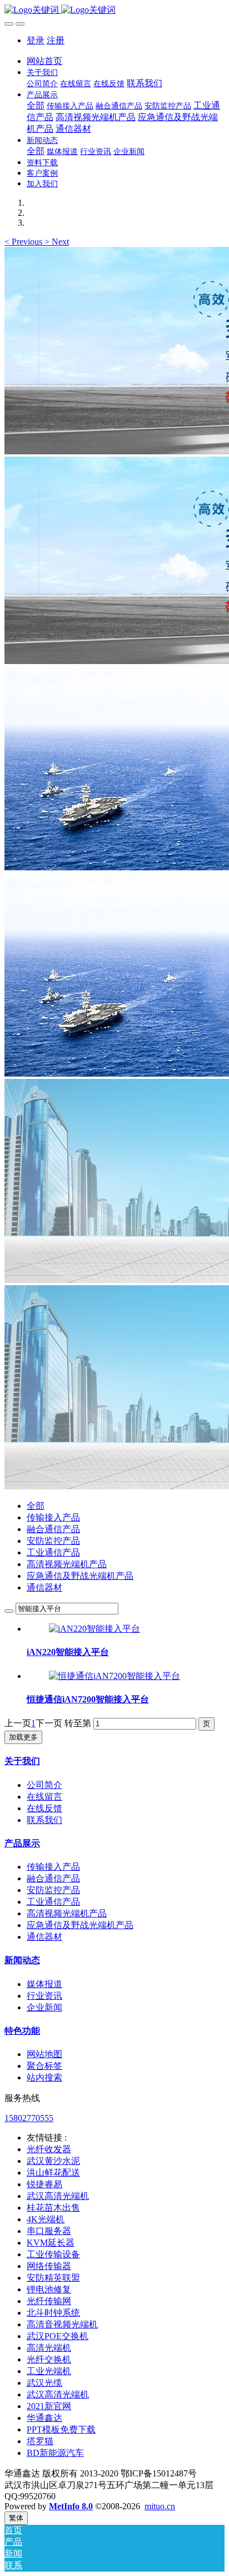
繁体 (16, 2518)
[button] (24, 242)
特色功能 (22, 2031)
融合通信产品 (53, 1529)
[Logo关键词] (114, 10)
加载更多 (23, 1737)
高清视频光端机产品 (67, 1564)
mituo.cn (160, 2506)
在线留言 (44, 1797)
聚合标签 (44, 2066)
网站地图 (44, 2054)
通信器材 (44, 1587)
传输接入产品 (53, 1517)
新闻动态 (22, 1960)
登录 (36, 40)
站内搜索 (44, 2077)
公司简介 (44, 1785)
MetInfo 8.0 (71, 2506)
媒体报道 (44, 1984)
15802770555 (29, 2118)
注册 (56, 40)
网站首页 (44, 61)
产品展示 (22, 1843)
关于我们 (22, 1761)
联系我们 (44, 1820)
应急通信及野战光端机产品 (80, 1576)
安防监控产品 (53, 1541)
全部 (36, 105)
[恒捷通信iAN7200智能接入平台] (114, 1676)
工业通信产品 (53, 1552)
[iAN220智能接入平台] (94, 1629)
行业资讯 (44, 1996)
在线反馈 (44, 1808)
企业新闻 (44, 2007)
